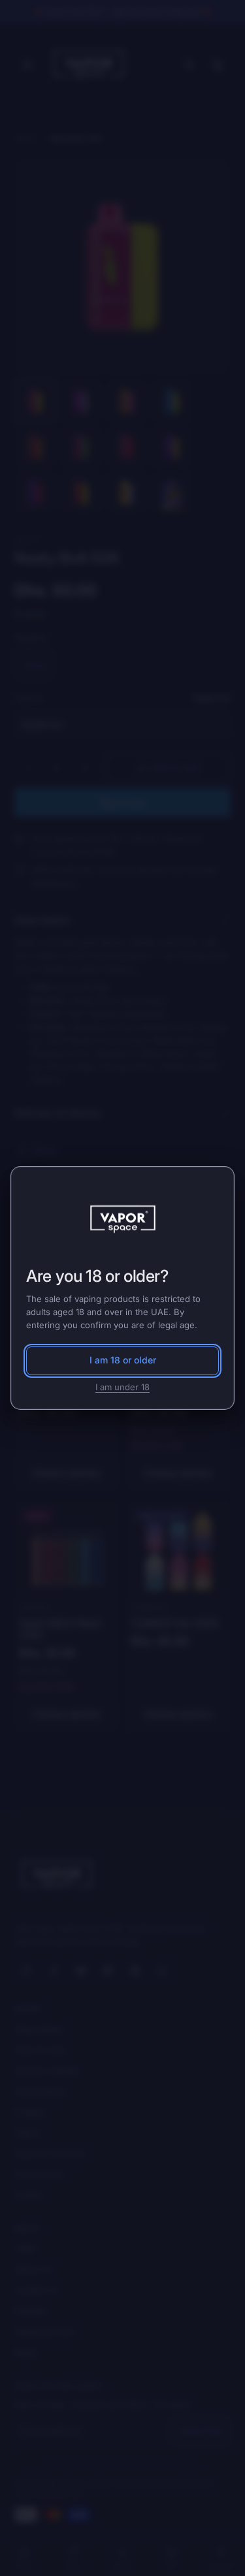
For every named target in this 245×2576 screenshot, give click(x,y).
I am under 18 (122, 1387)
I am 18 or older (123, 1360)
